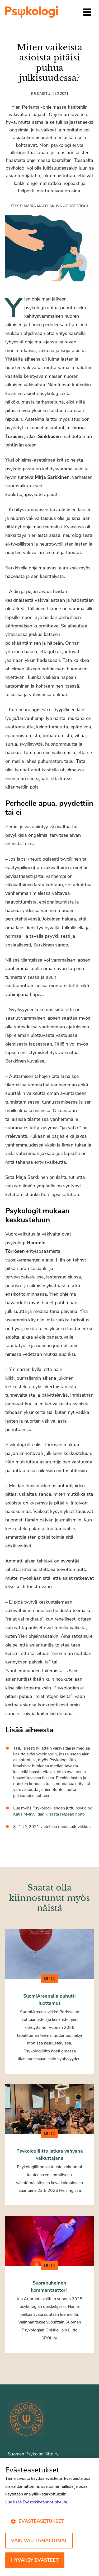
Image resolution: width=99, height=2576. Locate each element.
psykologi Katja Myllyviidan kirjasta (53, 1811)
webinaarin (46, 1754)
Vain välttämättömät (39, 2540)
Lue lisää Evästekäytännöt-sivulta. (37, 2502)
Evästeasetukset (41, 2521)
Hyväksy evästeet (35, 2560)
